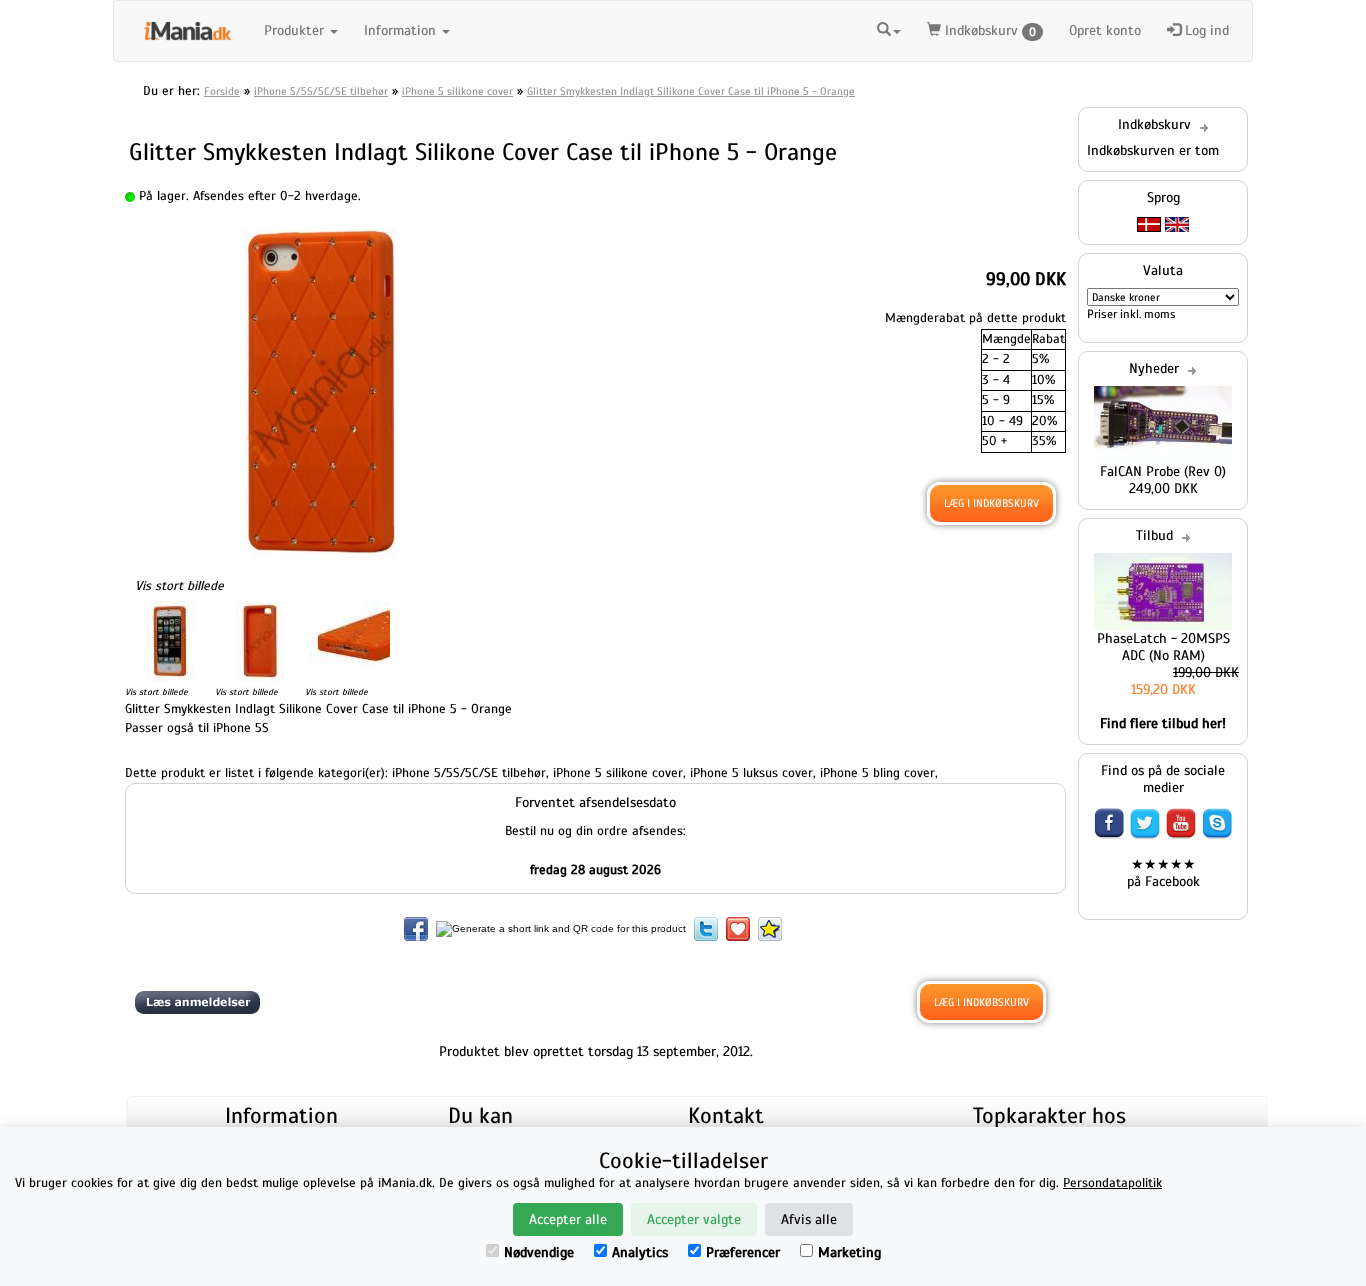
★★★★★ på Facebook (1163, 873)
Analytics (640, 1252)
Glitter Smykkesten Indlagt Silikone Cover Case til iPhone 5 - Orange (691, 91)
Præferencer (743, 1252)
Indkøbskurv (988, 30)
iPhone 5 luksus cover (751, 773)
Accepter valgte (694, 1219)
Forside (222, 91)
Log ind (1205, 30)
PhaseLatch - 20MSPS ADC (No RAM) (1163, 647)
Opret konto (1105, 30)
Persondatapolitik (1112, 1183)
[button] (889, 28)
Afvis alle (809, 1219)
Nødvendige (539, 1252)
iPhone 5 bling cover (877, 773)
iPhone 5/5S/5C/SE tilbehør (321, 91)
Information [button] (402, 30)
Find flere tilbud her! (1163, 723)
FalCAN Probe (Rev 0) (1163, 471)
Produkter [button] (296, 30)
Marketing (849, 1252)
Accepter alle (568, 1219)
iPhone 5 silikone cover (457, 91)
